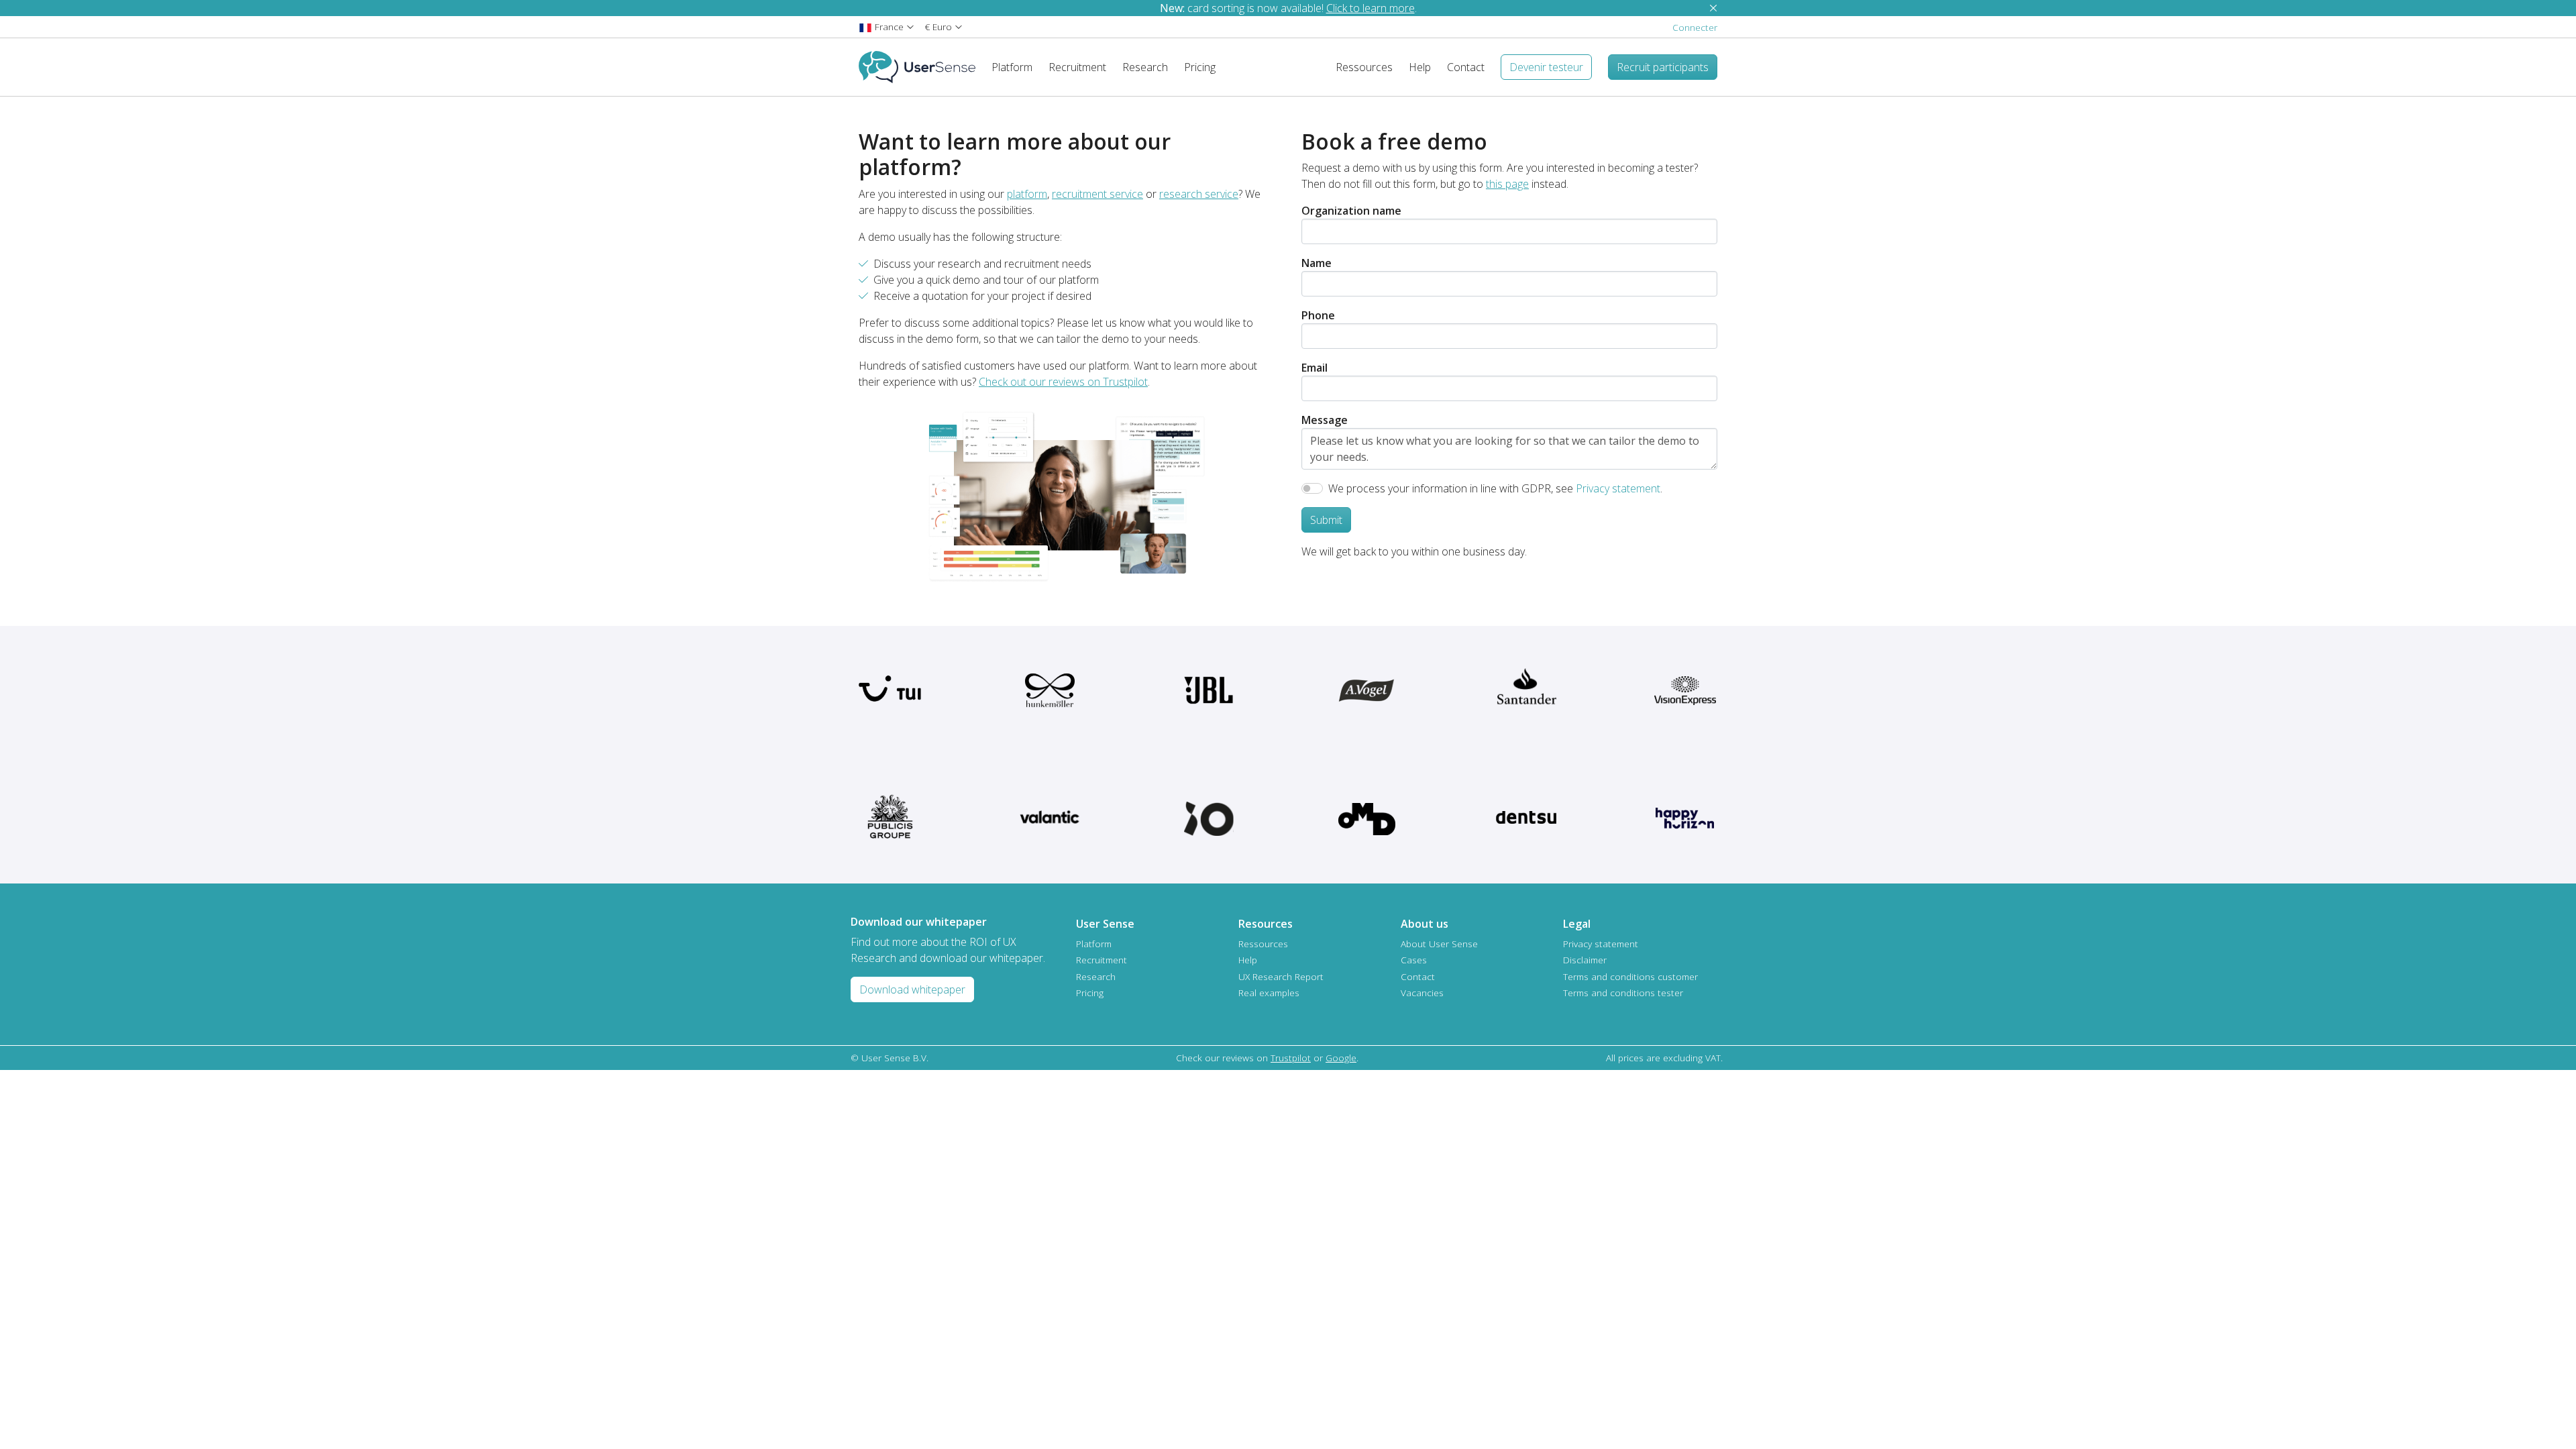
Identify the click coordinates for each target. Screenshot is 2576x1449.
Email (1314, 368)
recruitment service (1097, 194)
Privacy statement (1618, 488)
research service (1199, 194)
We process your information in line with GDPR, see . (1495, 488)
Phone (1318, 315)
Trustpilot (1291, 1058)
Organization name (1351, 211)
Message (1325, 420)
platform (1027, 194)
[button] (887, 26)
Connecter (1695, 27)
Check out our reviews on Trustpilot (1063, 382)
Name (1317, 263)
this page (1507, 184)
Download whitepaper (912, 989)
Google (1341, 1058)
